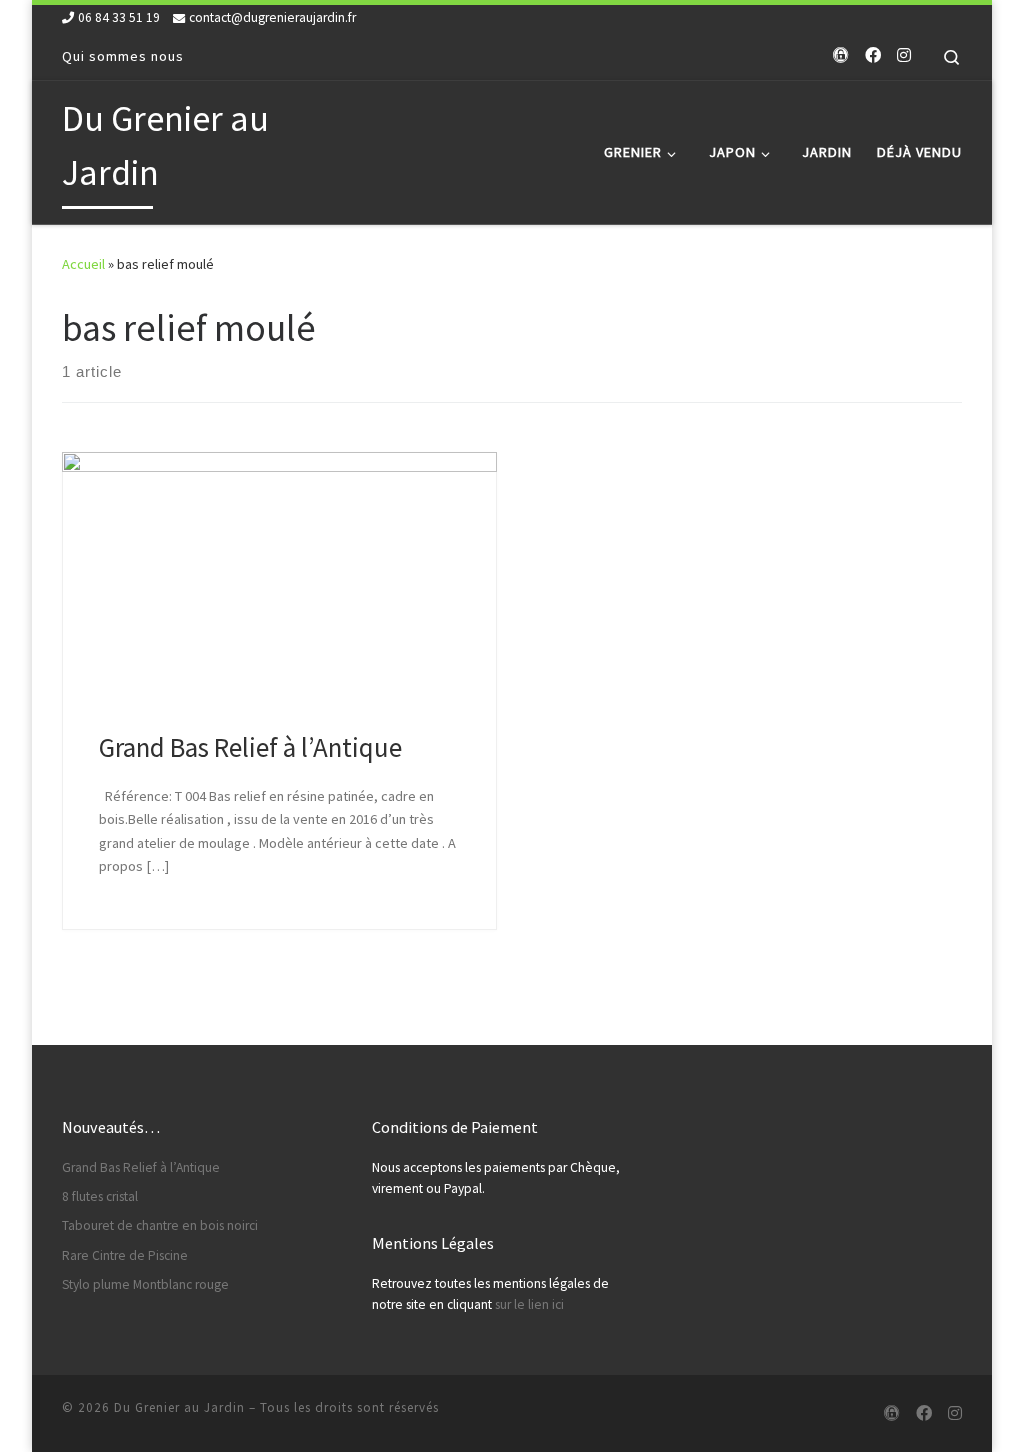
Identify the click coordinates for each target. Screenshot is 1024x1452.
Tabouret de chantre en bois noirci (160, 1225)
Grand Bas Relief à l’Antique (250, 747)
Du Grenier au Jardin (179, 1407)
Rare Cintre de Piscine (125, 1255)
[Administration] (841, 55)
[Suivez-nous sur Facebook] (873, 55)
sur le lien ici (529, 1304)
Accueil (83, 264)
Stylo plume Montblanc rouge (145, 1284)
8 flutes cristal (100, 1196)
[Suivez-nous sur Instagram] (904, 55)
